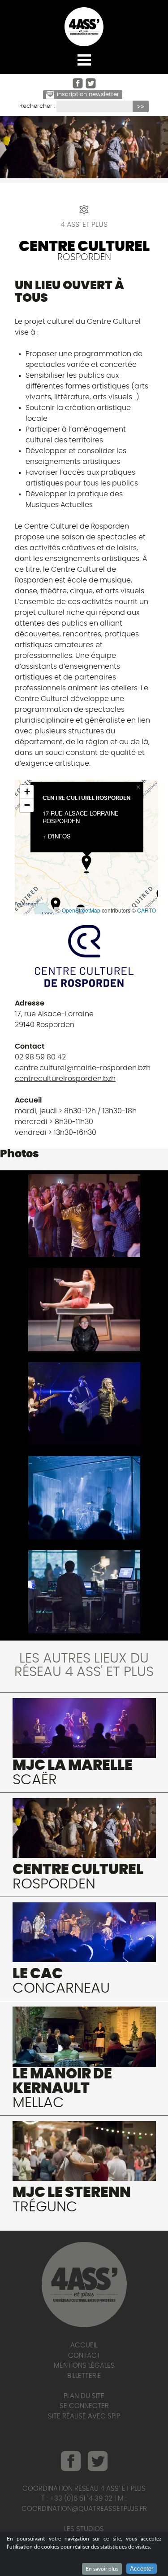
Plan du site (84, 2396)
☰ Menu (84, 60)
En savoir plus (102, 2569)
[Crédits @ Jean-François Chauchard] (84, 1215)
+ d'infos (57, 836)
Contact (84, 2356)
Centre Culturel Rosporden (87, 798)
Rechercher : (37, 106)
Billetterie (84, 2376)
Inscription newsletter (88, 95)
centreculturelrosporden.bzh (65, 1079)
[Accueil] (84, 27)
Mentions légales (84, 2366)
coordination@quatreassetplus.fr (84, 2509)
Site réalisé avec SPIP (84, 2416)
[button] (86, 864)
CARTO (146, 910)
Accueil (84, 2345)
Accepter (142, 2569)
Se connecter (84, 2406)
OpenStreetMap (81, 910)
